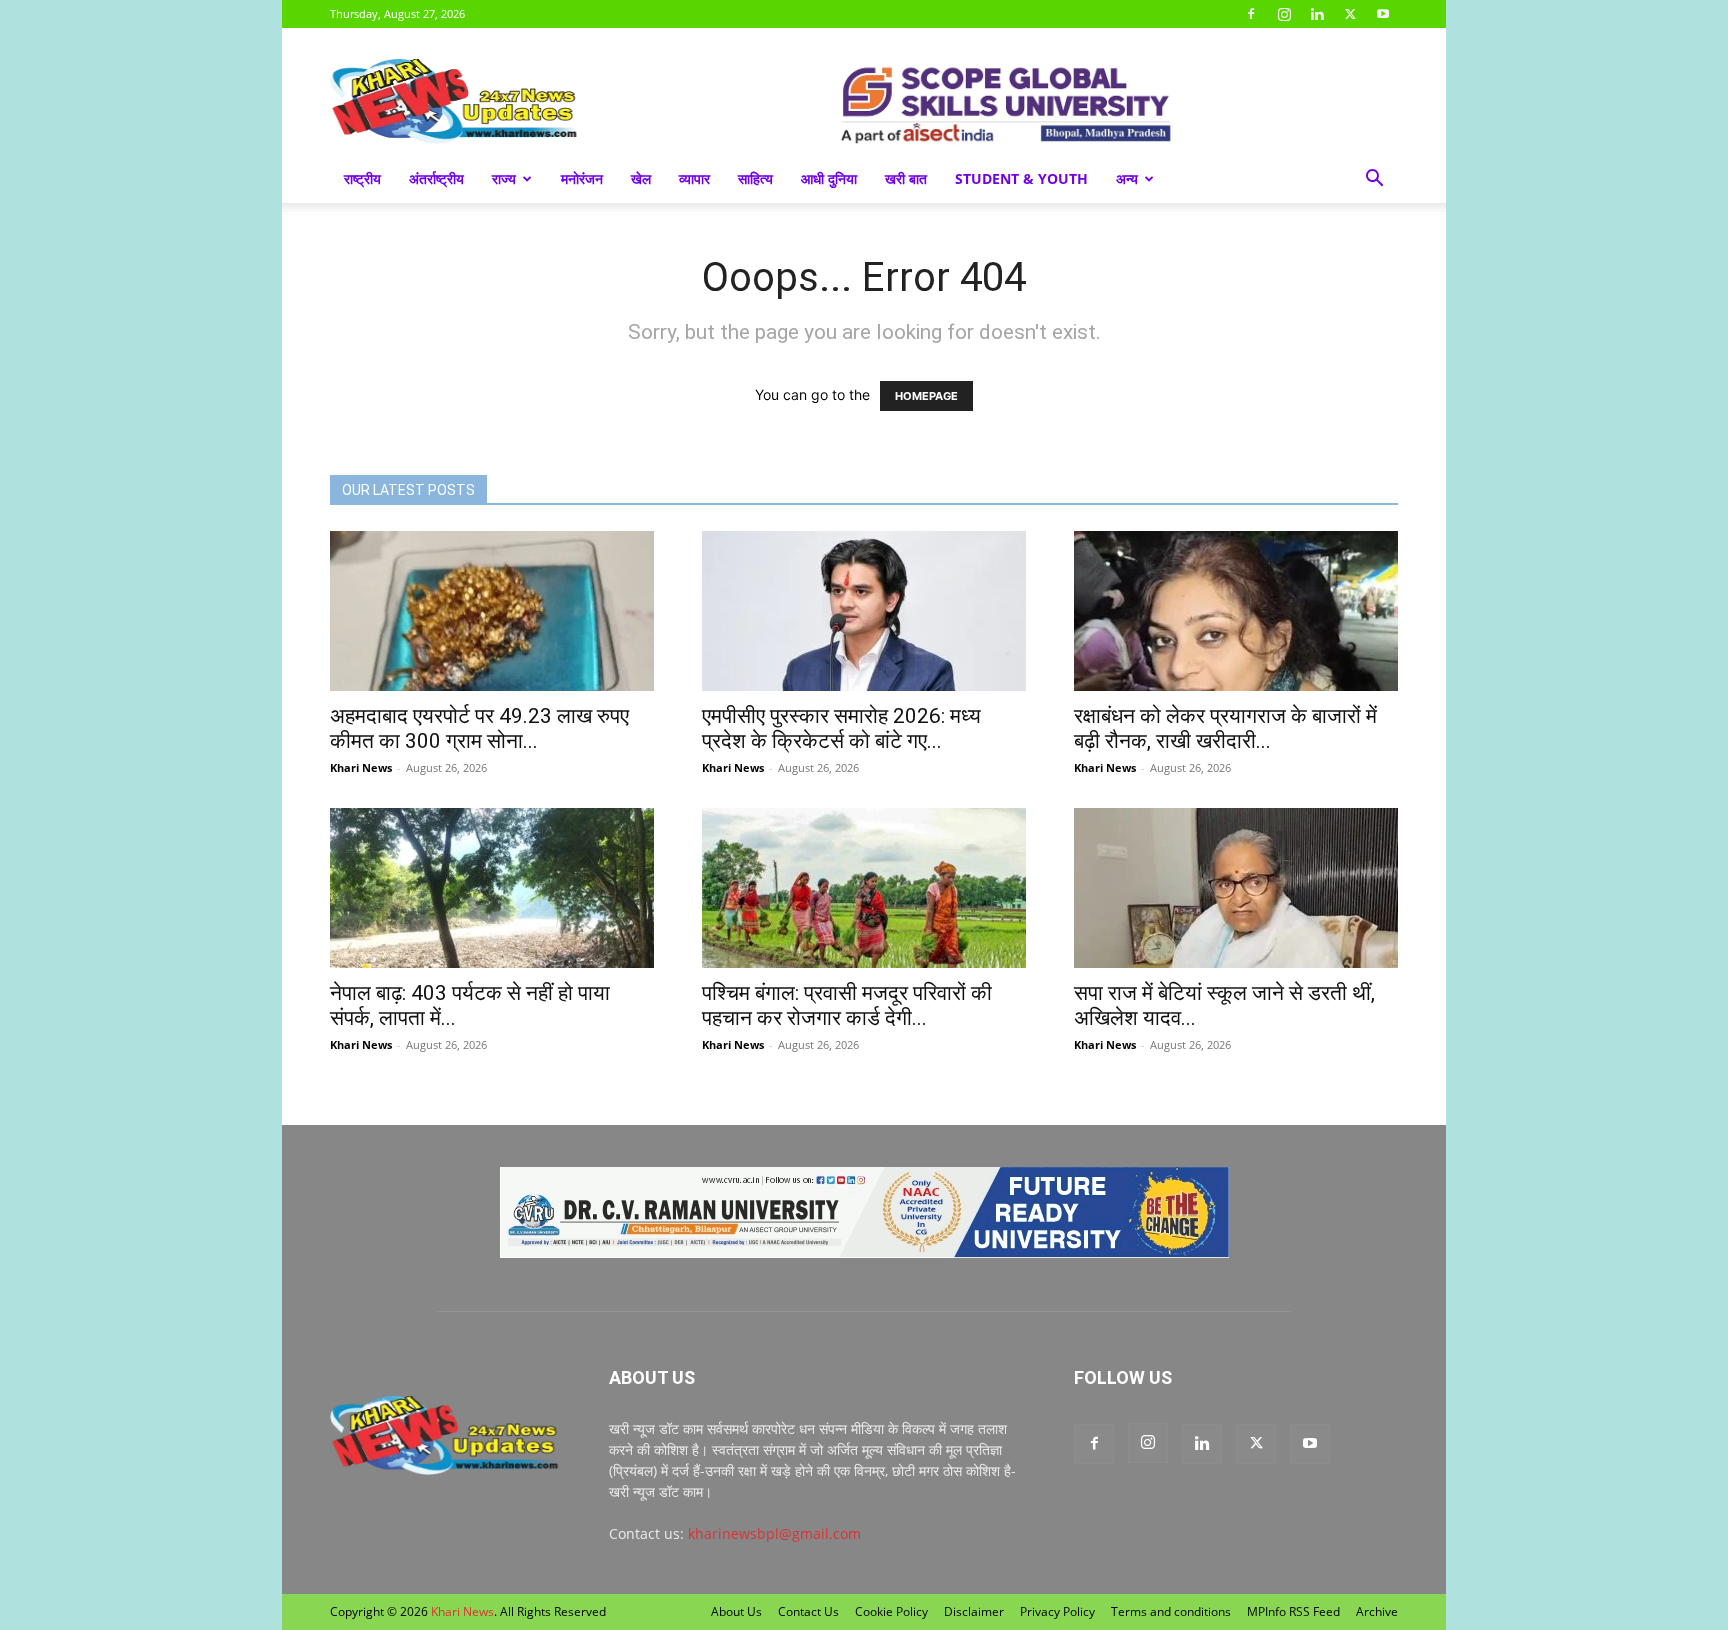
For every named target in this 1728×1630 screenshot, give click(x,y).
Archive (1377, 1611)
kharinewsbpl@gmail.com (774, 1533)
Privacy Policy (1057, 1611)
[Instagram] (1284, 14)
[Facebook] (1251, 14)
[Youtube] (1383, 14)
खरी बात (906, 178)
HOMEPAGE (926, 396)
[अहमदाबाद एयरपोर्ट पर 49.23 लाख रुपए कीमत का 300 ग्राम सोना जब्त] (492, 611)
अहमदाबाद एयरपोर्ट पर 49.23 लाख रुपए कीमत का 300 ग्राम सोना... (479, 728)
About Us (736, 1611)
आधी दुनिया (829, 178)
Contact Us (808, 1611)
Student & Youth (1021, 178)
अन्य (1127, 178)
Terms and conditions (1171, 1611)
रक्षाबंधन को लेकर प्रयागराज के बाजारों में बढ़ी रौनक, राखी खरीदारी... (1225, 728)
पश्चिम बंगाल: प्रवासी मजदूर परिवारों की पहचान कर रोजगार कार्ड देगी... (847, 1005)
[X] (1350, 14)
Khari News (361, 767)
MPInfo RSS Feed (1293, 1611)
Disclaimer (974, 1611)
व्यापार (694, 178)
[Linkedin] (1317, 14)
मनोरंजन (582, 178)
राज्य (504, 178)
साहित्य (755, 178)
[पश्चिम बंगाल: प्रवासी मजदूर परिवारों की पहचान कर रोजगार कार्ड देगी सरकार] (864, 888)
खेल (641, 178)
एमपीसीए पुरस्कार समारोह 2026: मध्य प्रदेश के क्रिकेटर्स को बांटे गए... (841, 728)
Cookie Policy (891, 1611)
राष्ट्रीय (362, 178)
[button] (1374, 180)
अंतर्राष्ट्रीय (436, 178)
